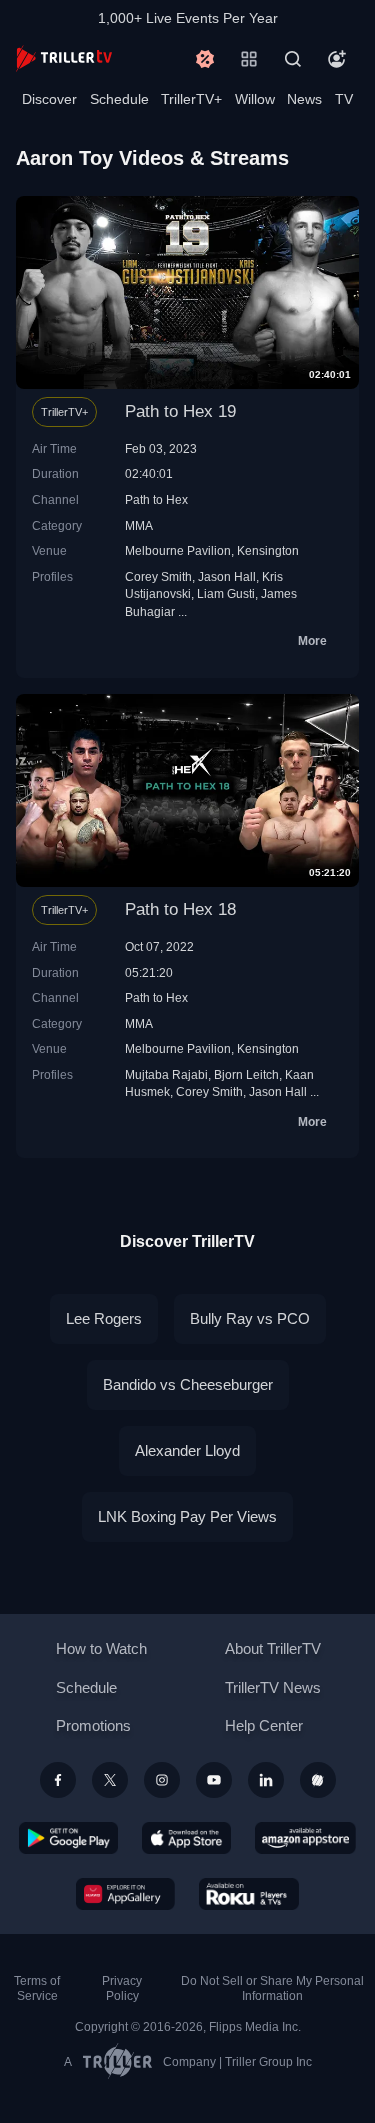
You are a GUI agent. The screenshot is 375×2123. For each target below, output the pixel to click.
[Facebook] (58, 1780)
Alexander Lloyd (187, 1450)
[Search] (293, 59)
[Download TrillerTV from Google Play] (69, 1838)
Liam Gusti (226, 593)
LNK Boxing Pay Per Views (187, 1516)
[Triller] (318, 1780)
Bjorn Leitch (246, 1074)
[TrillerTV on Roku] (249, 1894)
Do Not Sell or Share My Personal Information (272, 1988)
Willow (255, 99)
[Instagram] (162, 1780)
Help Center (264, 1725)
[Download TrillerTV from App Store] (186, 1838)
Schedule (119, 99)
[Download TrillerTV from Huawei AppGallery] (125, 1894)
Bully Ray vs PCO (250, 1318)
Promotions (93, 1725)
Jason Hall (227, 576)
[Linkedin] (266, 1780)
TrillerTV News (273, 1687)
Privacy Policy (122, 1988)
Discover (49, 99)
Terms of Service (37, 1988)
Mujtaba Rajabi (166, 1074)
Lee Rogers (104, 1318)
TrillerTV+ (191, 99)
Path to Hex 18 (180, 909)
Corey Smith (158, 576)
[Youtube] (214, 1780)
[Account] (337, 59)
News (304, 99)
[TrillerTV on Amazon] (305, 1838)
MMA (139, 525)
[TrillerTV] (64, 58)
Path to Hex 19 (180, 411)
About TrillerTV (273, 1648)
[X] (110, 1780)
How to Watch (101, 1648)
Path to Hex (156, 499)
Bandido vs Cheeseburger (188, 1384)
